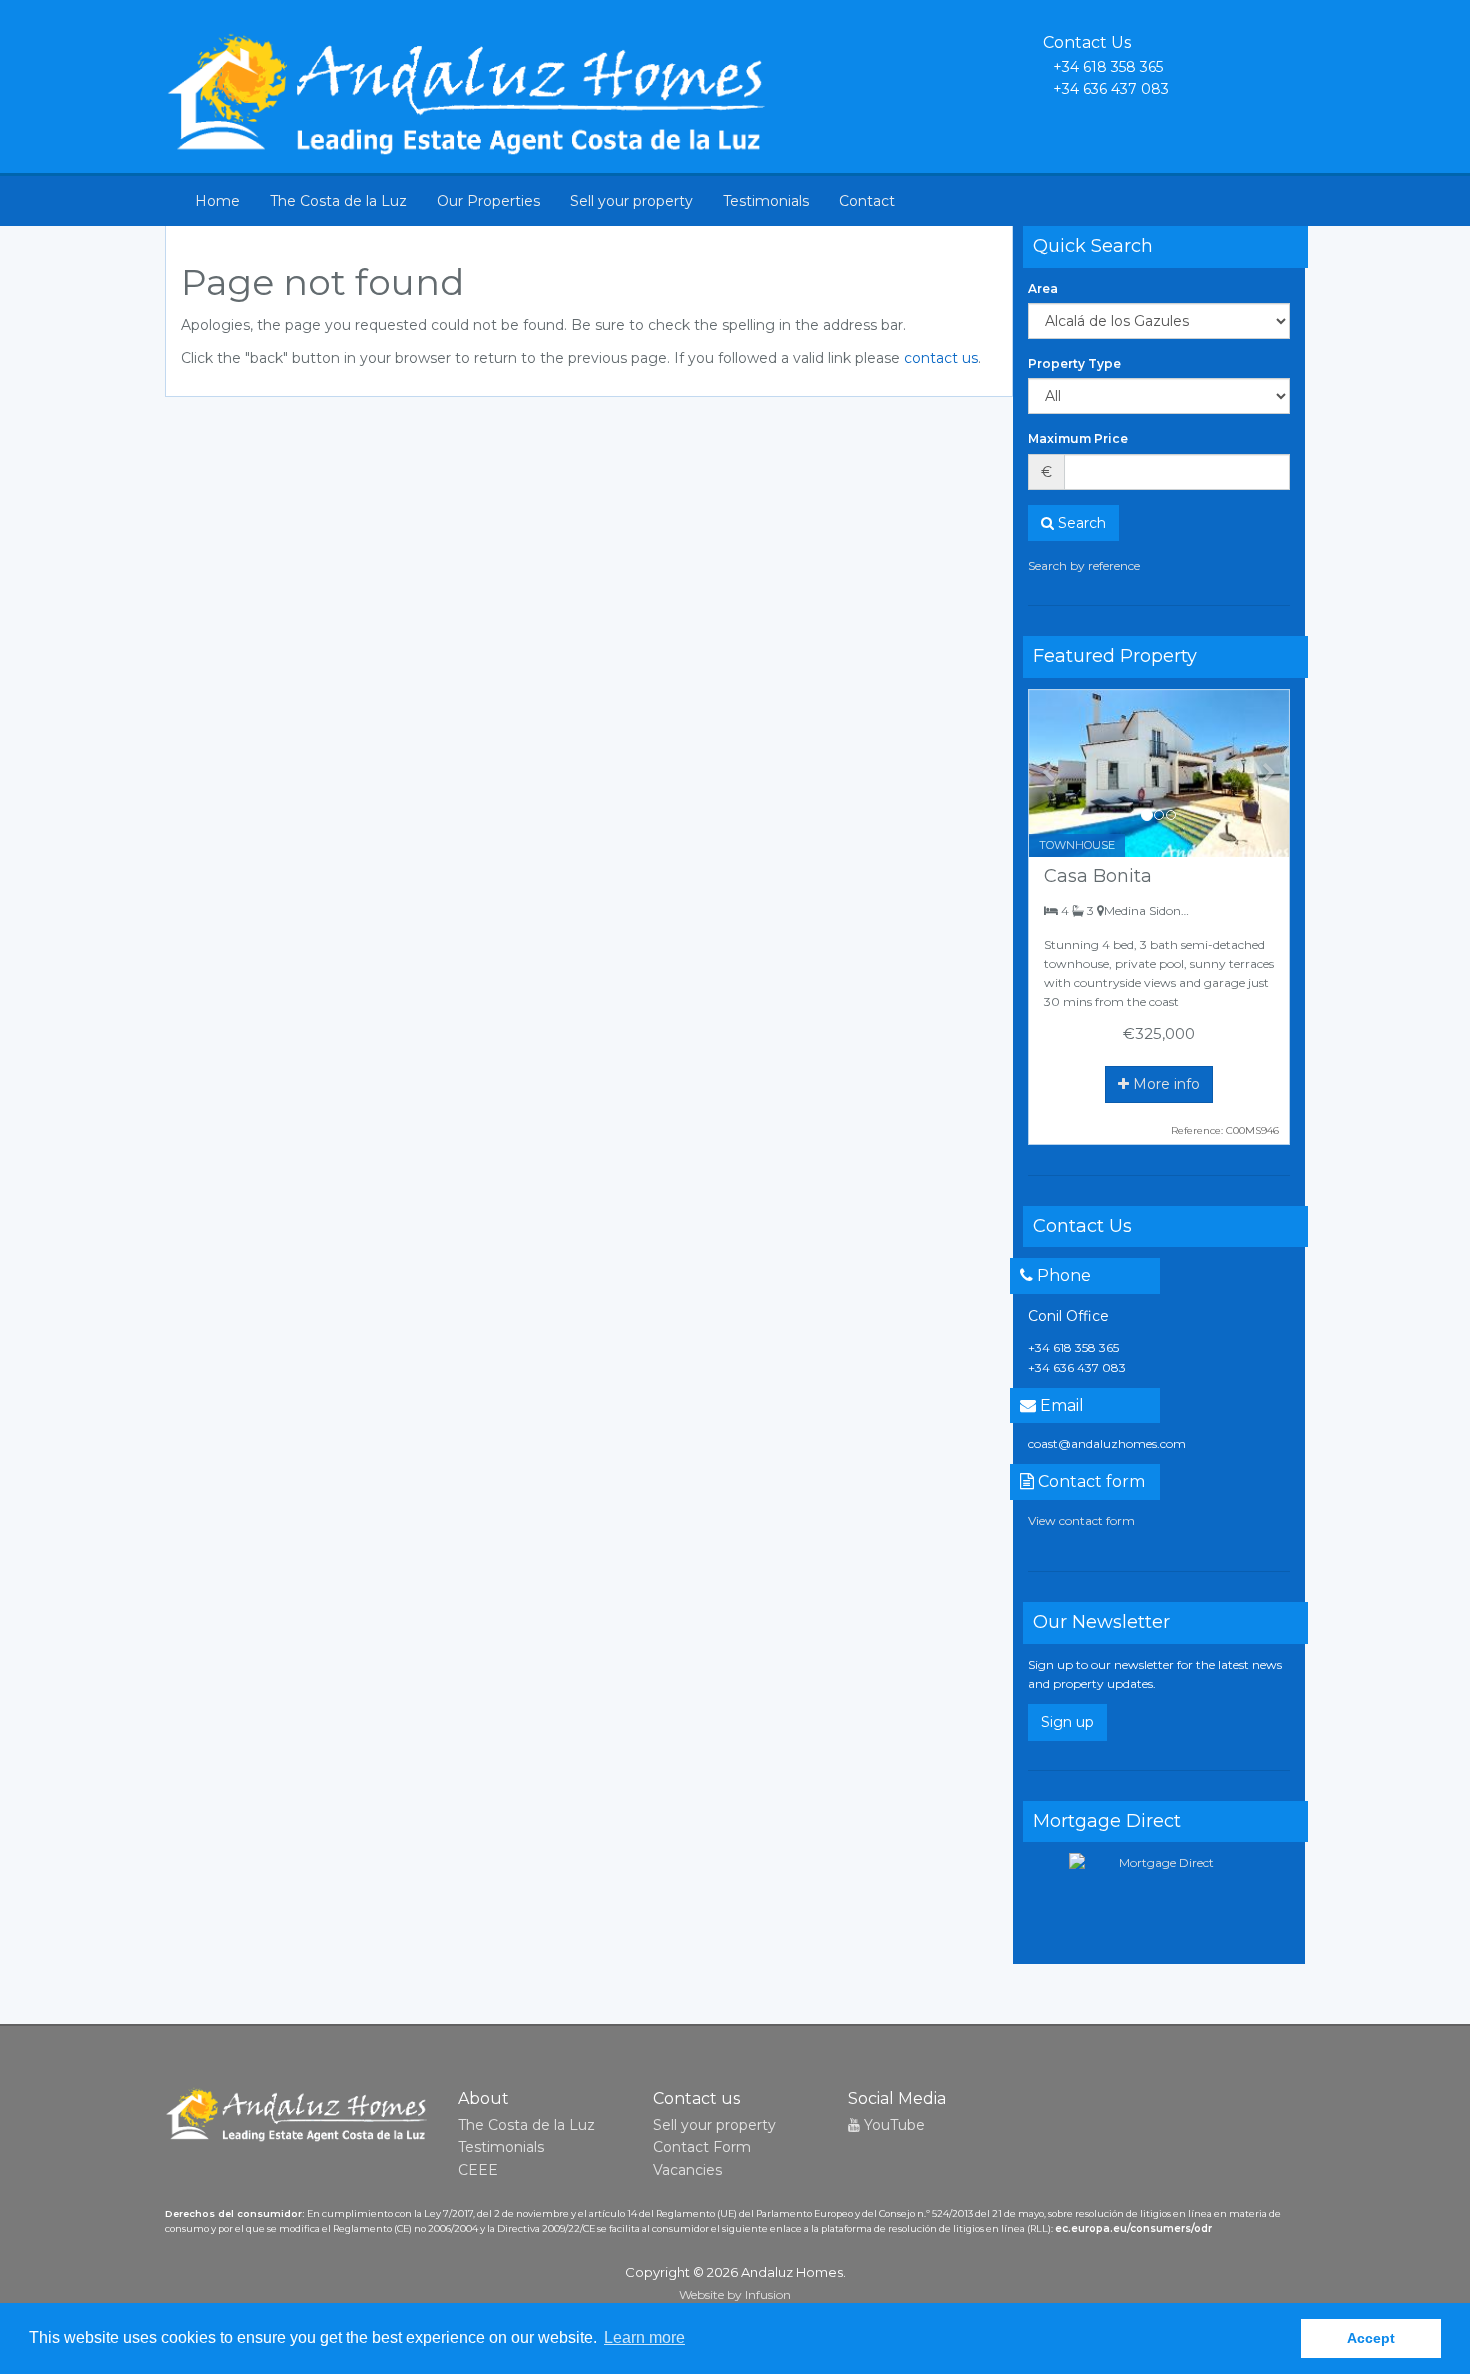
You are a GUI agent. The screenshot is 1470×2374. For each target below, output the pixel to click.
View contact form (1081, 1520)
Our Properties (488, 201)
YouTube (892, 2125)
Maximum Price (1078, 438)
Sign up (1067, 1722)
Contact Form (702, 2147)
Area (1043, 288)
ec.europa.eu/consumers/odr (1133, 2228)
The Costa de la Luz (338, 201)
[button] (1048, 773)
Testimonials (766, 201)
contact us (941, 358)
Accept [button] (1371, 2338)
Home (217, 201)
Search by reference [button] (1084, 565)
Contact (867, 201)
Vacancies (687, 2170)
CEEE (478, 2170)
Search (1080, 523)
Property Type (1074, 363)
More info (1164, 1084)
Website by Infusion (735, 2294)
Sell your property (631, 201)
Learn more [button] (644, 2337)
